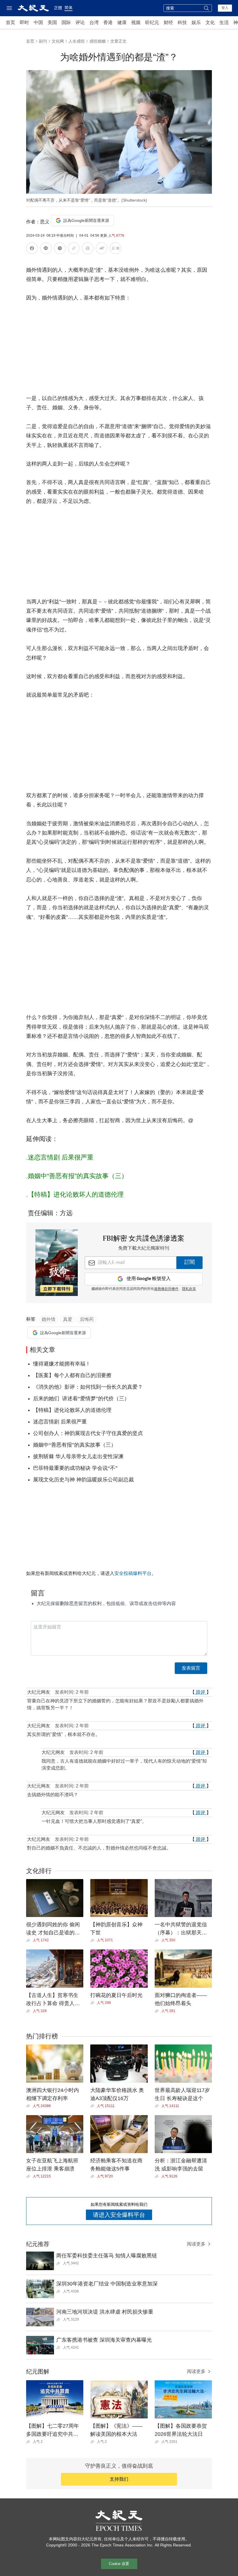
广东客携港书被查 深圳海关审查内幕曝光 (104, 2340)
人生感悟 (77, 41)
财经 (168, 22)
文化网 (58, 41)
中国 (38, 22)
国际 (66, 22)
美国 (52, 22)
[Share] (29, 1940)
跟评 (201, 1692)
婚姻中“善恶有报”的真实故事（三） (78, 1176)
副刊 (43, 41)
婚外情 (48, 1319)
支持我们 (119, 2479)
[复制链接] (74, 248)
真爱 (68, 1319)
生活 (224, 22)
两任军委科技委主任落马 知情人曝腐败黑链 (107, 2256)
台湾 (94, 22)
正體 (58, 8)
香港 (108, 22)
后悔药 (87, 1319)
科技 (182, 22)
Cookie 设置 (119, 2564)
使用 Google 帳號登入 (149, 1279)
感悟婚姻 (98, 41)
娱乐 (196, 22)
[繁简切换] (116, 249)
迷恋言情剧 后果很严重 (61, 1157)
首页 (10, 22)
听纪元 (152, 22)
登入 (225, 8)
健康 (122, 22)
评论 (80, 22)
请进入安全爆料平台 (119, 2215)
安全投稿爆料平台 (133, 1573)
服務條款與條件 (166, 1289)
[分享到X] (60, 249)
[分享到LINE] (46, 249)
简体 (68, 8)
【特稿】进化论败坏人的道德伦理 (76, 1194)
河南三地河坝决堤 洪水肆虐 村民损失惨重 (105, 2312)
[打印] (88, 249)
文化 (210, 22)
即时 (24, 22)
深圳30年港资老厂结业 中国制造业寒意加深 (107, 2284)
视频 (136, 22)
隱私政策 (189, 1289)
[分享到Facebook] (32, 249)
